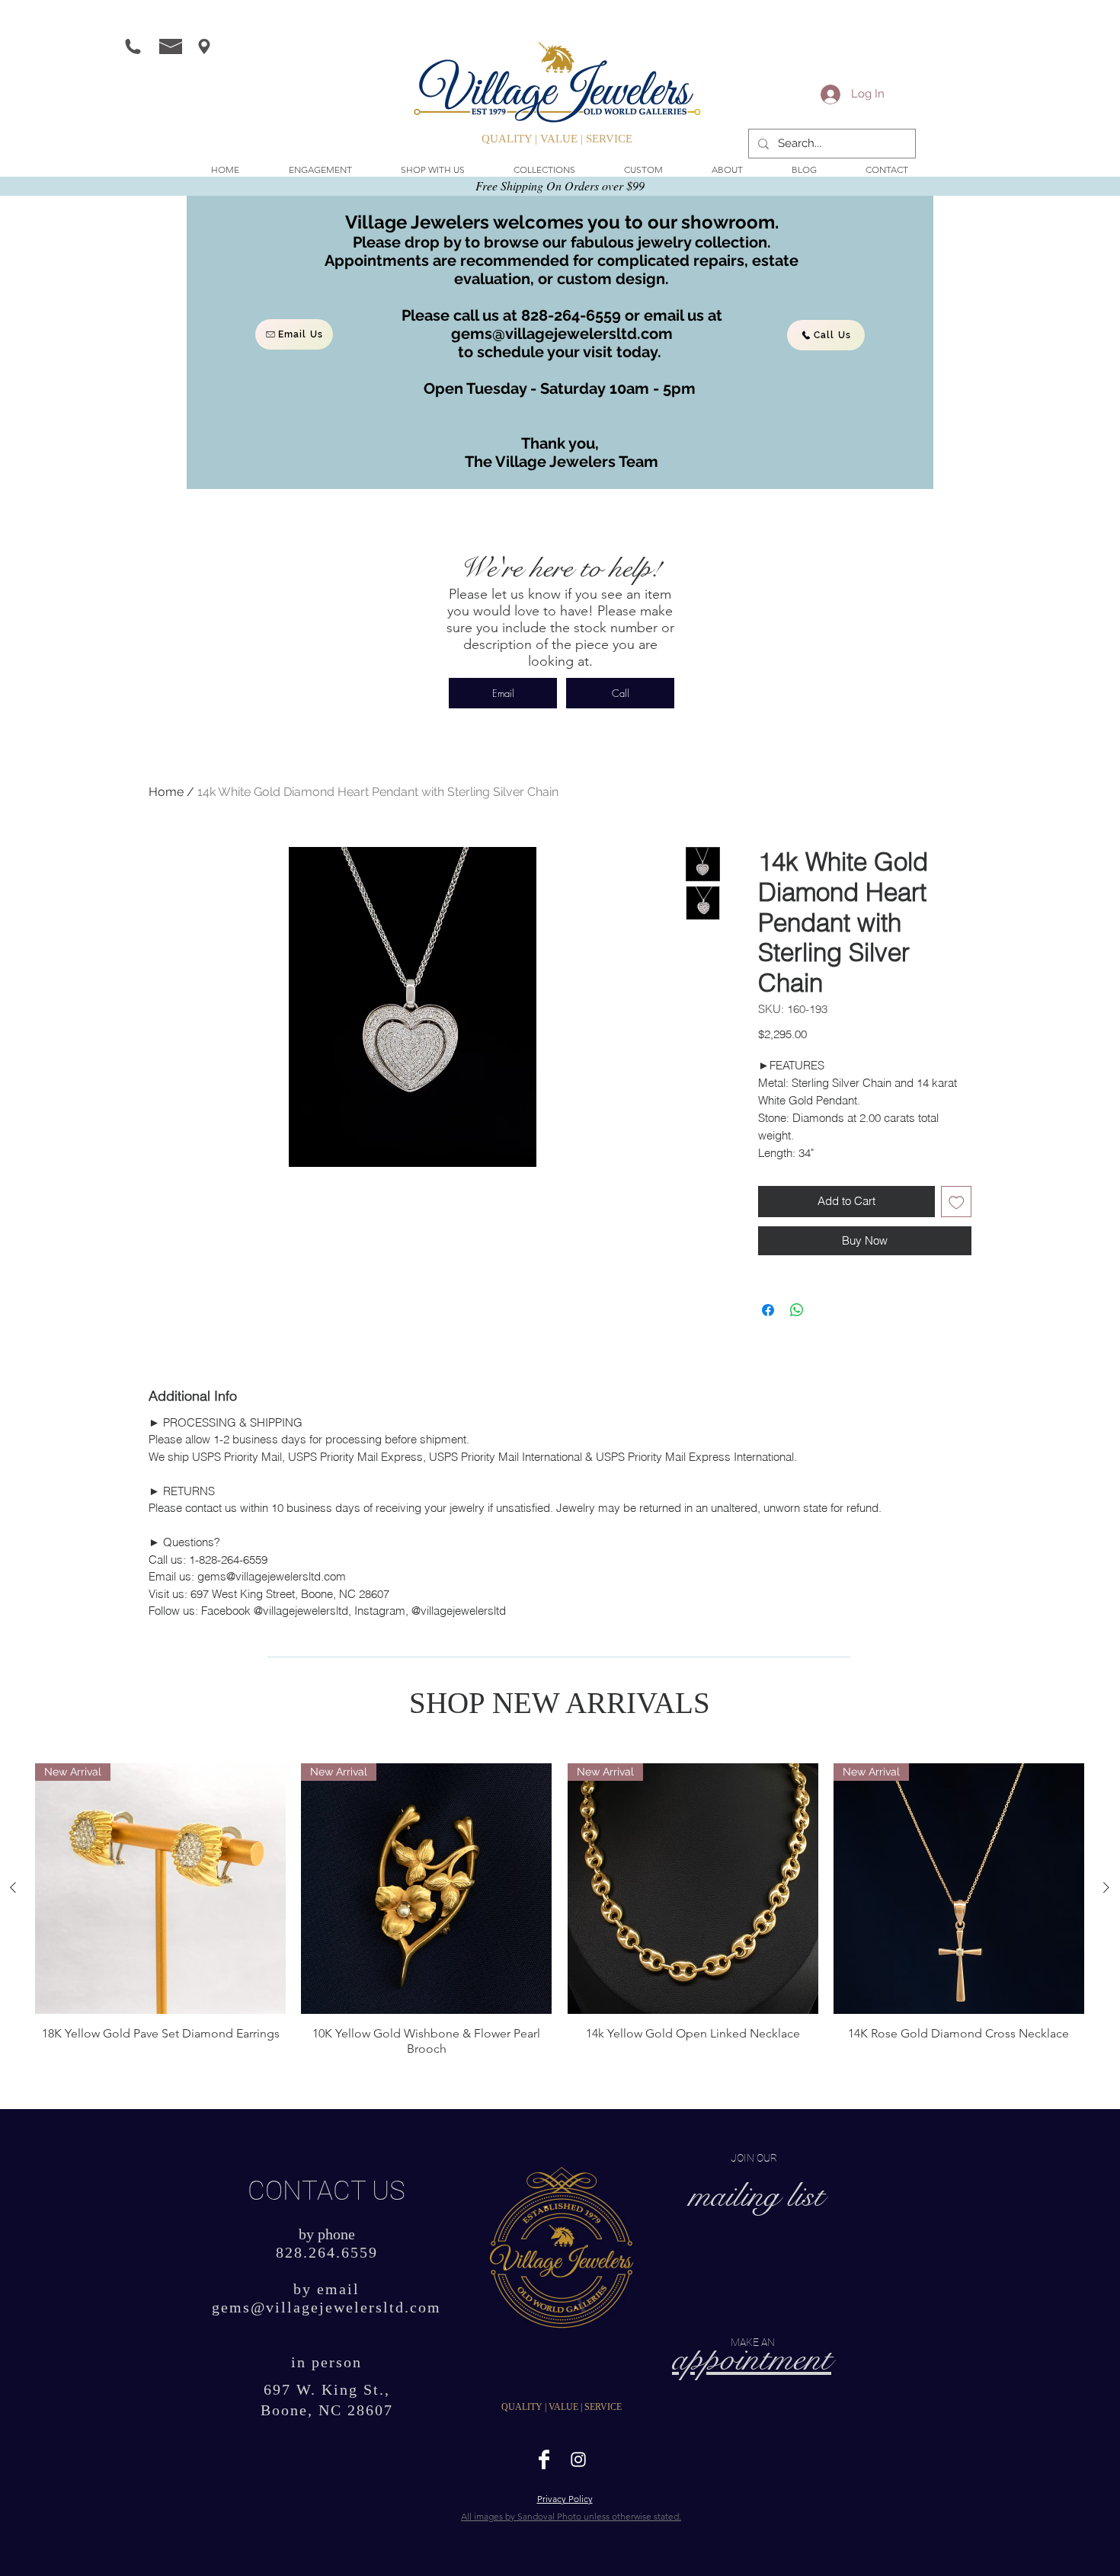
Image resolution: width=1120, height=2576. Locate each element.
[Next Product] (1106, 1887)
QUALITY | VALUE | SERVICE (557, 139)
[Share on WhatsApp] (797, 1310)
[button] (433, 170)
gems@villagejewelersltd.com (562, 334)
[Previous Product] (13, 1887)
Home (166, 792)
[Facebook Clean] (544, 2459)
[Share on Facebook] (768, 1310)
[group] (560, 1910)
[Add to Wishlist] (957, 1202)
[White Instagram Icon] (578, 2459)
